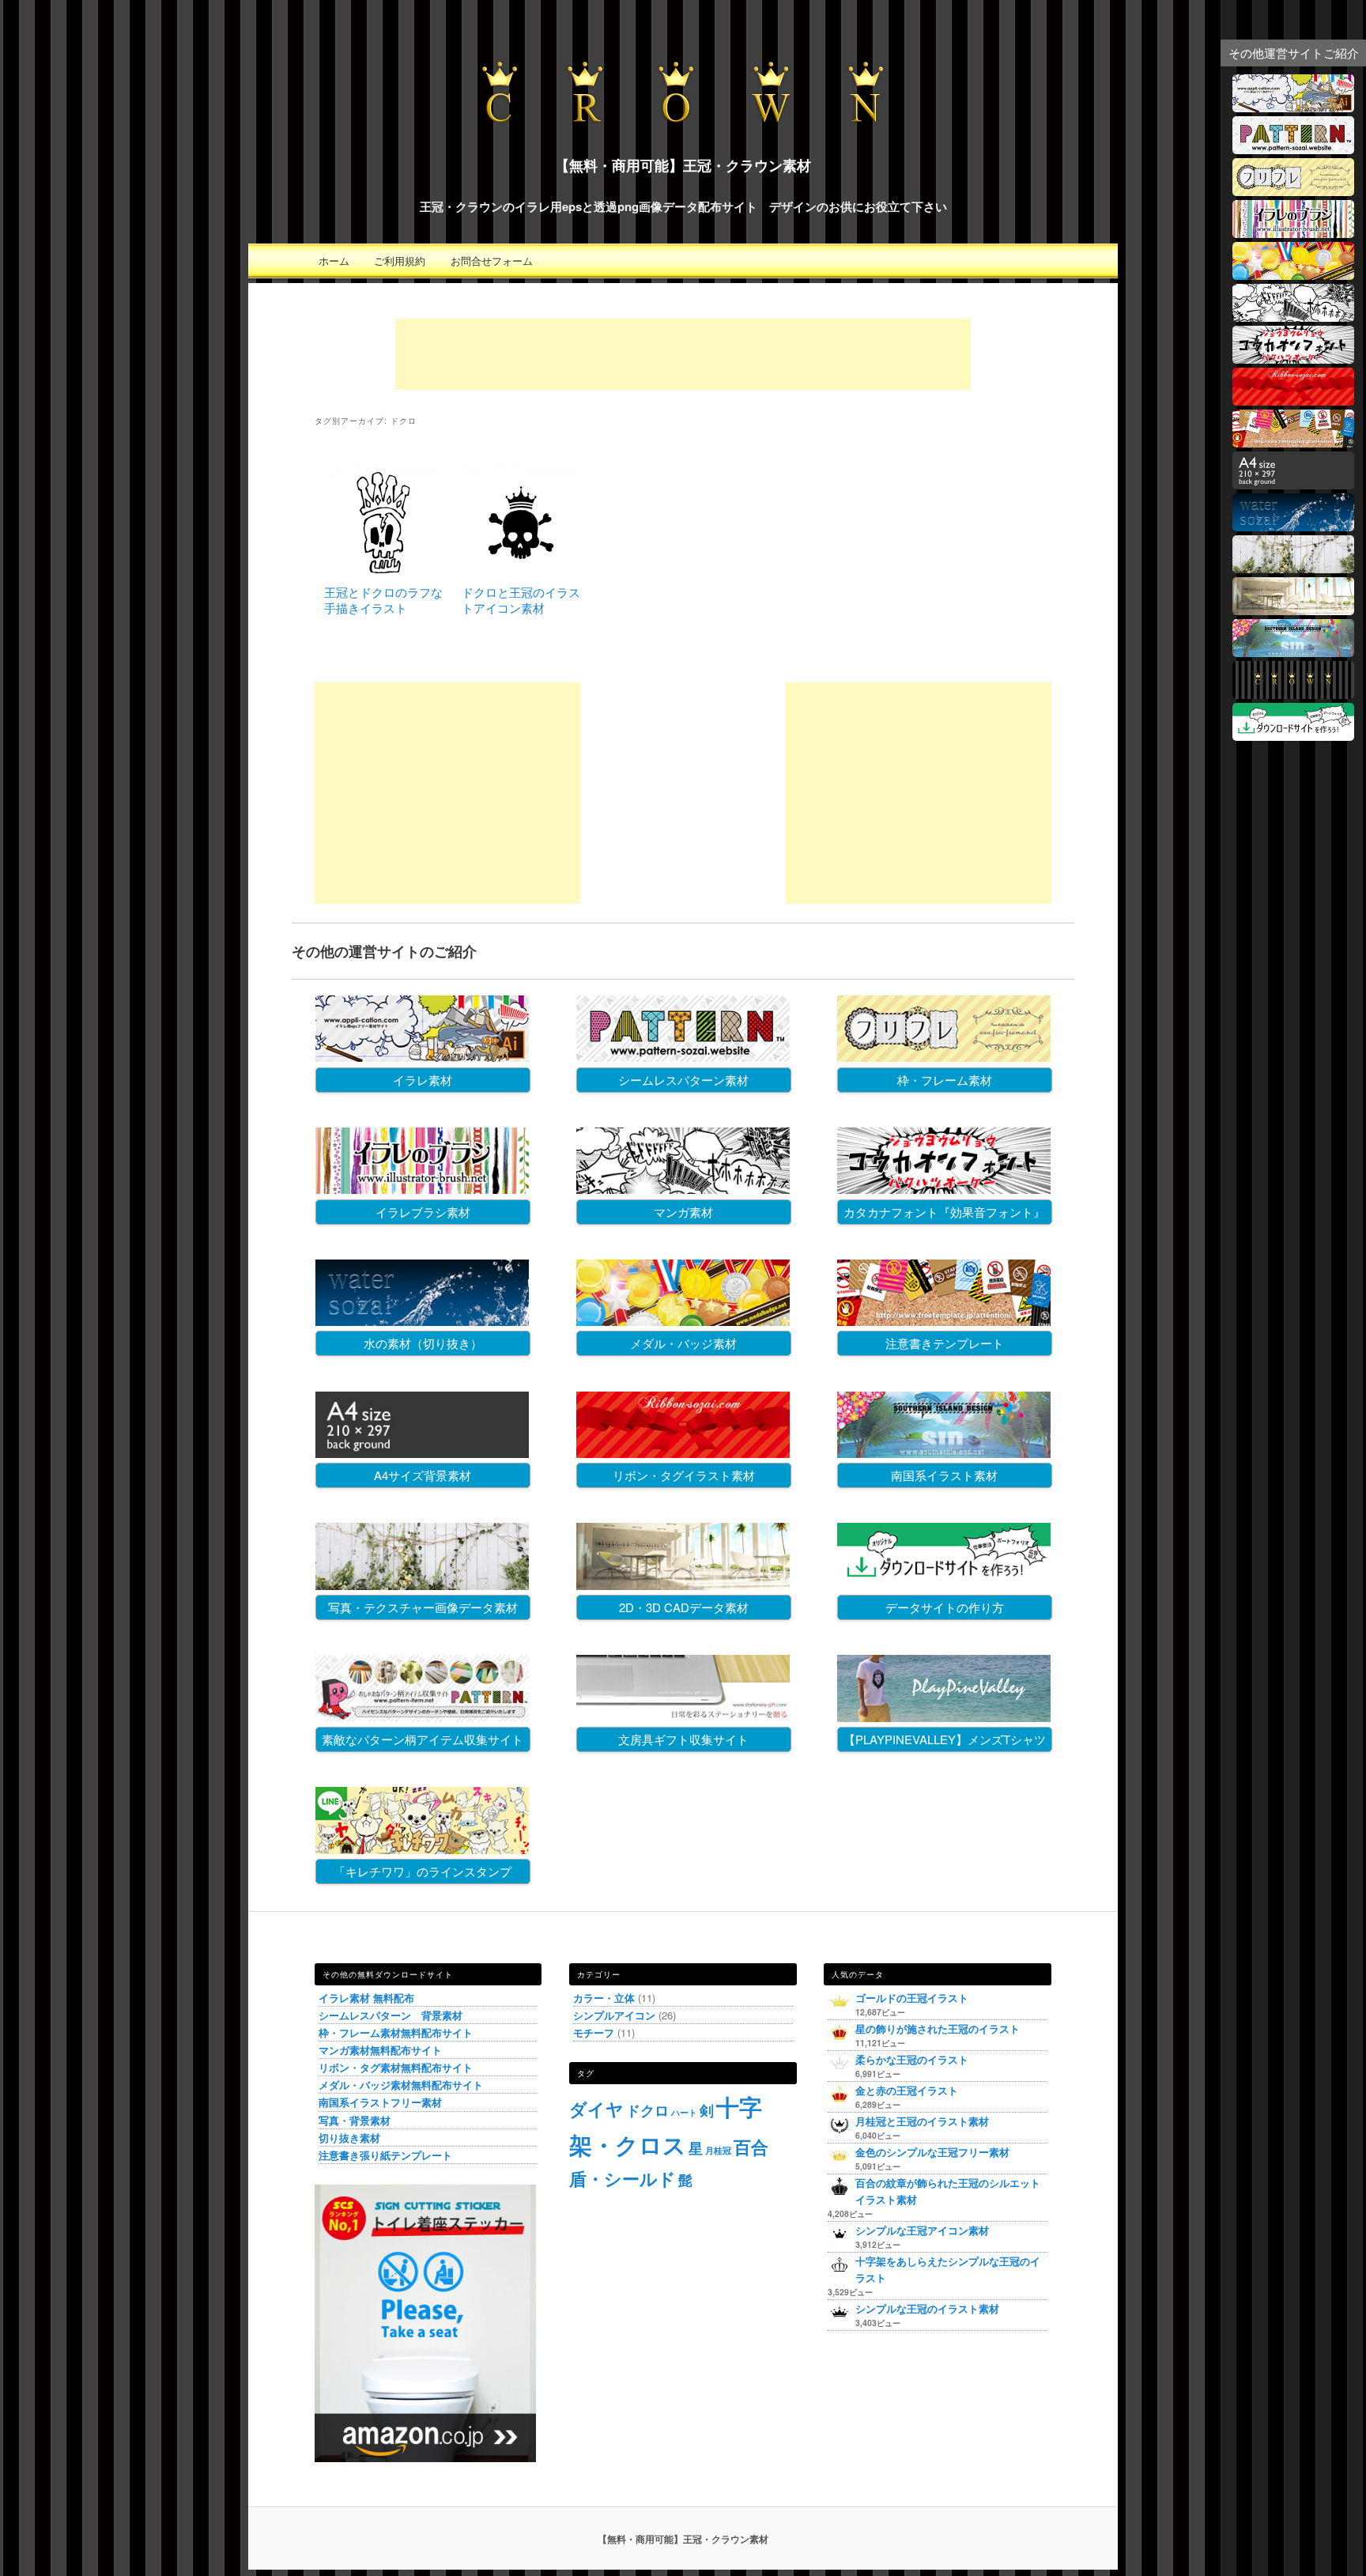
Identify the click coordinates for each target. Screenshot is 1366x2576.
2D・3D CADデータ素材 (684, 1607)
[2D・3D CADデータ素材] (1293, 610)
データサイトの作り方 (945, 1607)
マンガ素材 (683, 1212)
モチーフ (594, 2032)
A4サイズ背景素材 (423, 1475)
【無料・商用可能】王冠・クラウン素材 (683, 165)
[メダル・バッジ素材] (1293, 275)
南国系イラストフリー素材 (380, 2102)
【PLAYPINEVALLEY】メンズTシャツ (945, 1739)
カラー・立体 (604, 1998)
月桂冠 (718, 2150)
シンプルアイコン (614, 2015)
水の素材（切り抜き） (423, 1343)
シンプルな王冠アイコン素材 (922, 2230)
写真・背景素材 (355, 2120)
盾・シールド (623, 2178)
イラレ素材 (423, 1080)
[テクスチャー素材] (1293, 568)
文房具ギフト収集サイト (683, 1739)
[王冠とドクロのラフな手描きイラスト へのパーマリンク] (383, 577)
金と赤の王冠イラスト (907, 2090)
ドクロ (647, 2110)
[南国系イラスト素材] (1293, 652)
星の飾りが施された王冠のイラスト (938, 2028)
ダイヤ (596, 2109)
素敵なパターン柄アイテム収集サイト (423, 1739)
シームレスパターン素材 (683, 1080)
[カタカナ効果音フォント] (1293, 359)
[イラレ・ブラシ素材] (1293, 233)
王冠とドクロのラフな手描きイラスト (383, 600)
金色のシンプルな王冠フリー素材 (932, 2152)
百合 (751, 2147)
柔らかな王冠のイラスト (912, 2059)
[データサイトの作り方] (1293, 736)
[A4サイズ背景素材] (1293, 484)
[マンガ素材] (1293, 317)
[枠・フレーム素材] (1293, 191)
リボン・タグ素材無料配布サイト (396, 2067)
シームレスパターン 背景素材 (391, 2015)
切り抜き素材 (349, 2138)
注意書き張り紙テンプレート (385, 2155)
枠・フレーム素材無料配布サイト (396, 2032)
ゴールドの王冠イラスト (912, 1998)
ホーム (334, 261)
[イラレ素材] (1293, 107)
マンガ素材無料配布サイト (380, 2050)
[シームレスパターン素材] (1293, 149)
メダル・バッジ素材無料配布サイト (401, 2085)
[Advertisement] (683, 354)
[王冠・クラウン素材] (1293, 694)
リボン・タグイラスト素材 (684, 1475)
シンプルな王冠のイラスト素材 (927, 2308)
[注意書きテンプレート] (1293, 442)
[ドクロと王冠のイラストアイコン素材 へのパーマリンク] (521, 577)
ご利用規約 (400, 261)
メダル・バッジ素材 (683, 1343)
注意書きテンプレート (945, 1343)
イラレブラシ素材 (423, 1212)
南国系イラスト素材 (944, 1475)
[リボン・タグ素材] (1293, 400)
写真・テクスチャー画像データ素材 (423, 1607)
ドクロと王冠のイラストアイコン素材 (521, 600)
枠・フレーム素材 (945, 1080)
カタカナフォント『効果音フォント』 (944, 1212)
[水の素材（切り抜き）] (1293, 526)
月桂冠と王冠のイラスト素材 (922, 2121)
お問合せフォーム (492, 261)
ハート (684, 2112)
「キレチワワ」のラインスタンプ (423, 1871)
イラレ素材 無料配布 (366, 1998)
